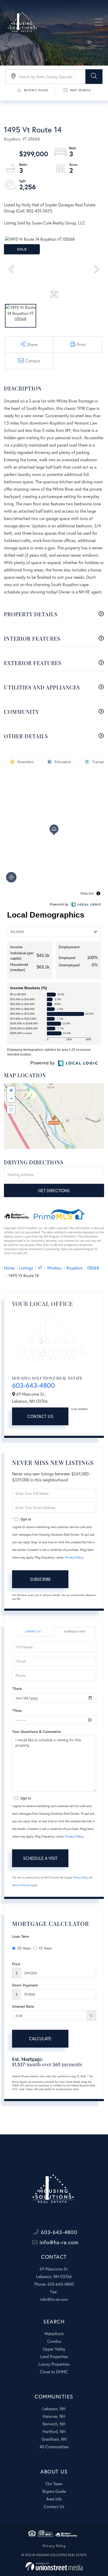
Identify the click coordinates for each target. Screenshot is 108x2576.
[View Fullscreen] (11, 1110)
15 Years (45, 1948)
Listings (26, 1268)
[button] (94, 77)
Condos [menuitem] (54, 2341)
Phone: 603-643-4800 (54, 2284)
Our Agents (79, 1409)
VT (40, 1268)
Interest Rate (23, 2006)
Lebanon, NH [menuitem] (54, 2409)
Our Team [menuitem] (54, 2484)
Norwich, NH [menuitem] (54, 2424)
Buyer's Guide (36, 90)
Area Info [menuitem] (54, 2499)
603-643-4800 (33, 1385)
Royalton (75, 1268)
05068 (93, 1268)
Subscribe (40, 1579)
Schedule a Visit (75, 1632)
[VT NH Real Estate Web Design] (54, 2566)
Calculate (40, 2039)
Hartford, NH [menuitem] (54, 2431)
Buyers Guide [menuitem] (54, 2491)
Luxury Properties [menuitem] (54, 2364)
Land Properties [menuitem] (54, 2356)
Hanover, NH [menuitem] (54, 2416)
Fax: (54, 2292)
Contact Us (40, 1416)
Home (9, 1268)
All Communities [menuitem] (54, 2447)
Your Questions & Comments (36, 1731)
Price (16, 1964)
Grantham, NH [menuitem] (54, 2439)
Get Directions (54, 1190)
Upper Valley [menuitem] (54, 2349)
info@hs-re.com (58, 2242)
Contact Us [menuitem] (54, 2506)
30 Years (24, 1948)
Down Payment (25, 1985)
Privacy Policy (74, 1557)
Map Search (81, 90)
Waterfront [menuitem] (54, 2334)
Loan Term (21, 1936)
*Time (17, 1710)
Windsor (54, 1268)
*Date (17, 1688)
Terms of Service (21, 1885)
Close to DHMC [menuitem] (54, 2372)
